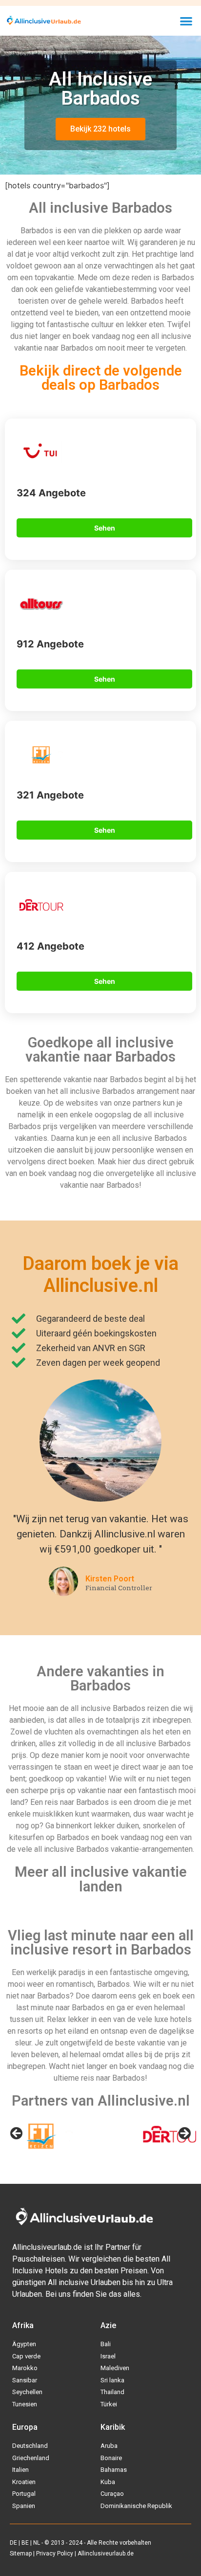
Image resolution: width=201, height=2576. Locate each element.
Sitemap (21, 2554)
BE (25, 2543)
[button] (186, 21)
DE (13, 2543)
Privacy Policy (55, 2554)
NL (37, 2543)
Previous (17, 2134)
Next (184, 2134)
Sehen (105, 528)
